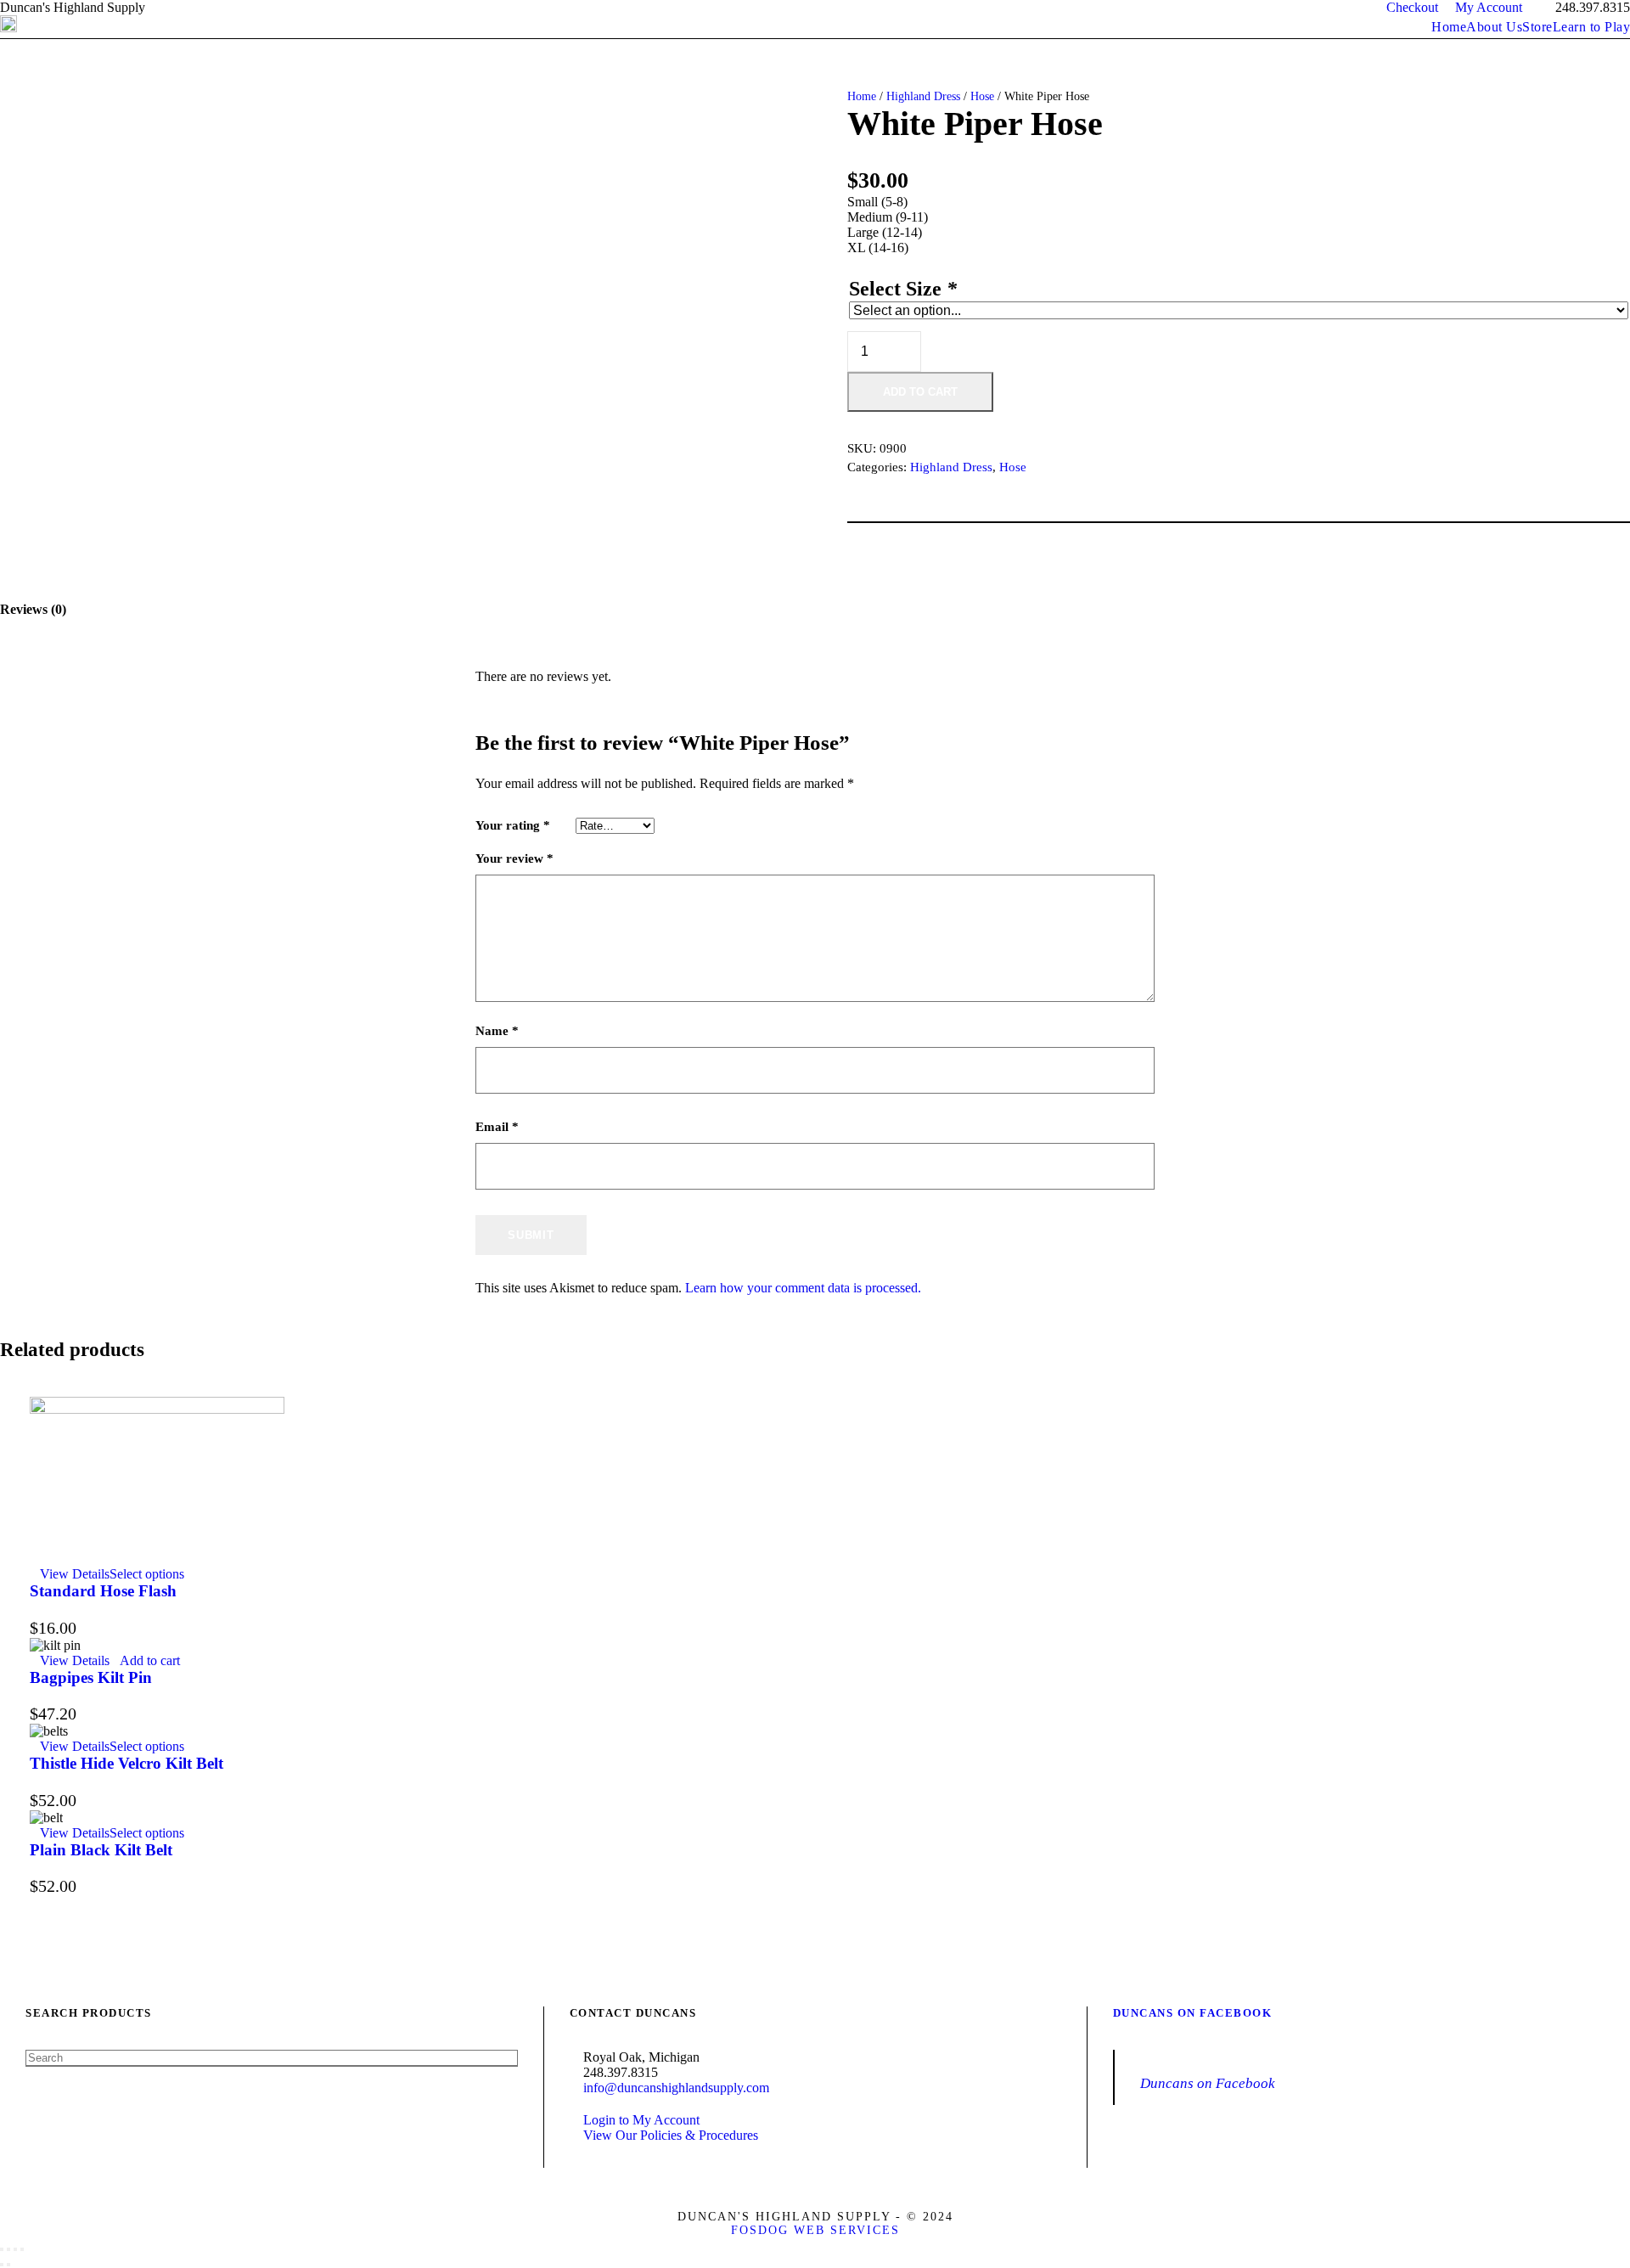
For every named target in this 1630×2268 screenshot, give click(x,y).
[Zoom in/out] (2, 2249)
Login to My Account (641, 2120)
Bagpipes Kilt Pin (91, 1677)
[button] (145, 1660)
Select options (147, 1574)
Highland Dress (923, 96)
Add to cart (920, 392)
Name (497, 1031)
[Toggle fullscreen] (8, 2249)
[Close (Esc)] (22, 2249)
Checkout (1412, 7)
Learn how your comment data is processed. (803, 1288)
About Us (1494, 27)
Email (497, 1127)
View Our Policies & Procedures (671, 2135)
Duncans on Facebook (1193, 2013)
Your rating (513, 825)
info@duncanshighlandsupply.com (676, 2088)
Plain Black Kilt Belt (101, 1850)
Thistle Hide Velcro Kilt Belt (126, 1763)
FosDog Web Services (815, 2230)
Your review (514, 858)
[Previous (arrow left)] (2, 2265)
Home (1449, 27)
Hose (982, 96)
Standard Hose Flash (103, 1591)
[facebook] (211, 7)
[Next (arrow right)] (8, 2265)
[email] (180, 7)
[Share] (15, 2249)
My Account (1489, 7)
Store (1537, 27)
